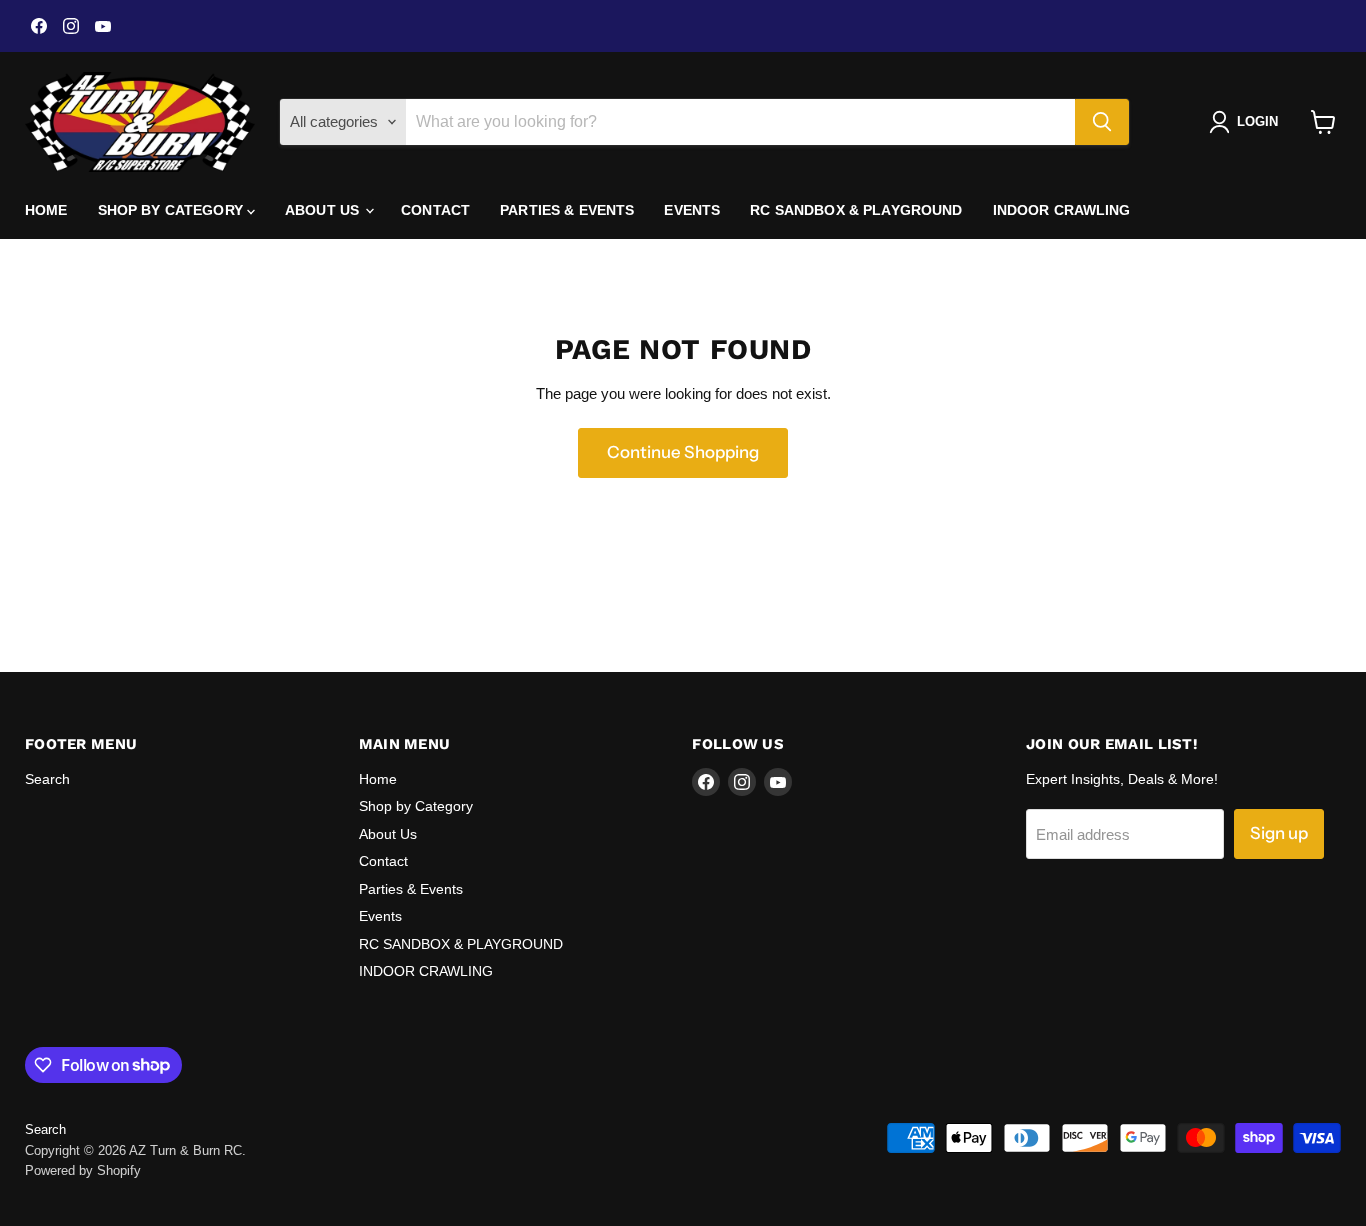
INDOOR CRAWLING (1062, 210)
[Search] (1102, 122)
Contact (435, 210)
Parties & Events (567, 210)
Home (46, 210)
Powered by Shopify (83, 1170)
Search (47, 779)
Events (692, 210)
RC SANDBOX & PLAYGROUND (856, 210)
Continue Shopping (683, 452)
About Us (324, 210)
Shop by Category (172, 210)
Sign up (1279, 833)
